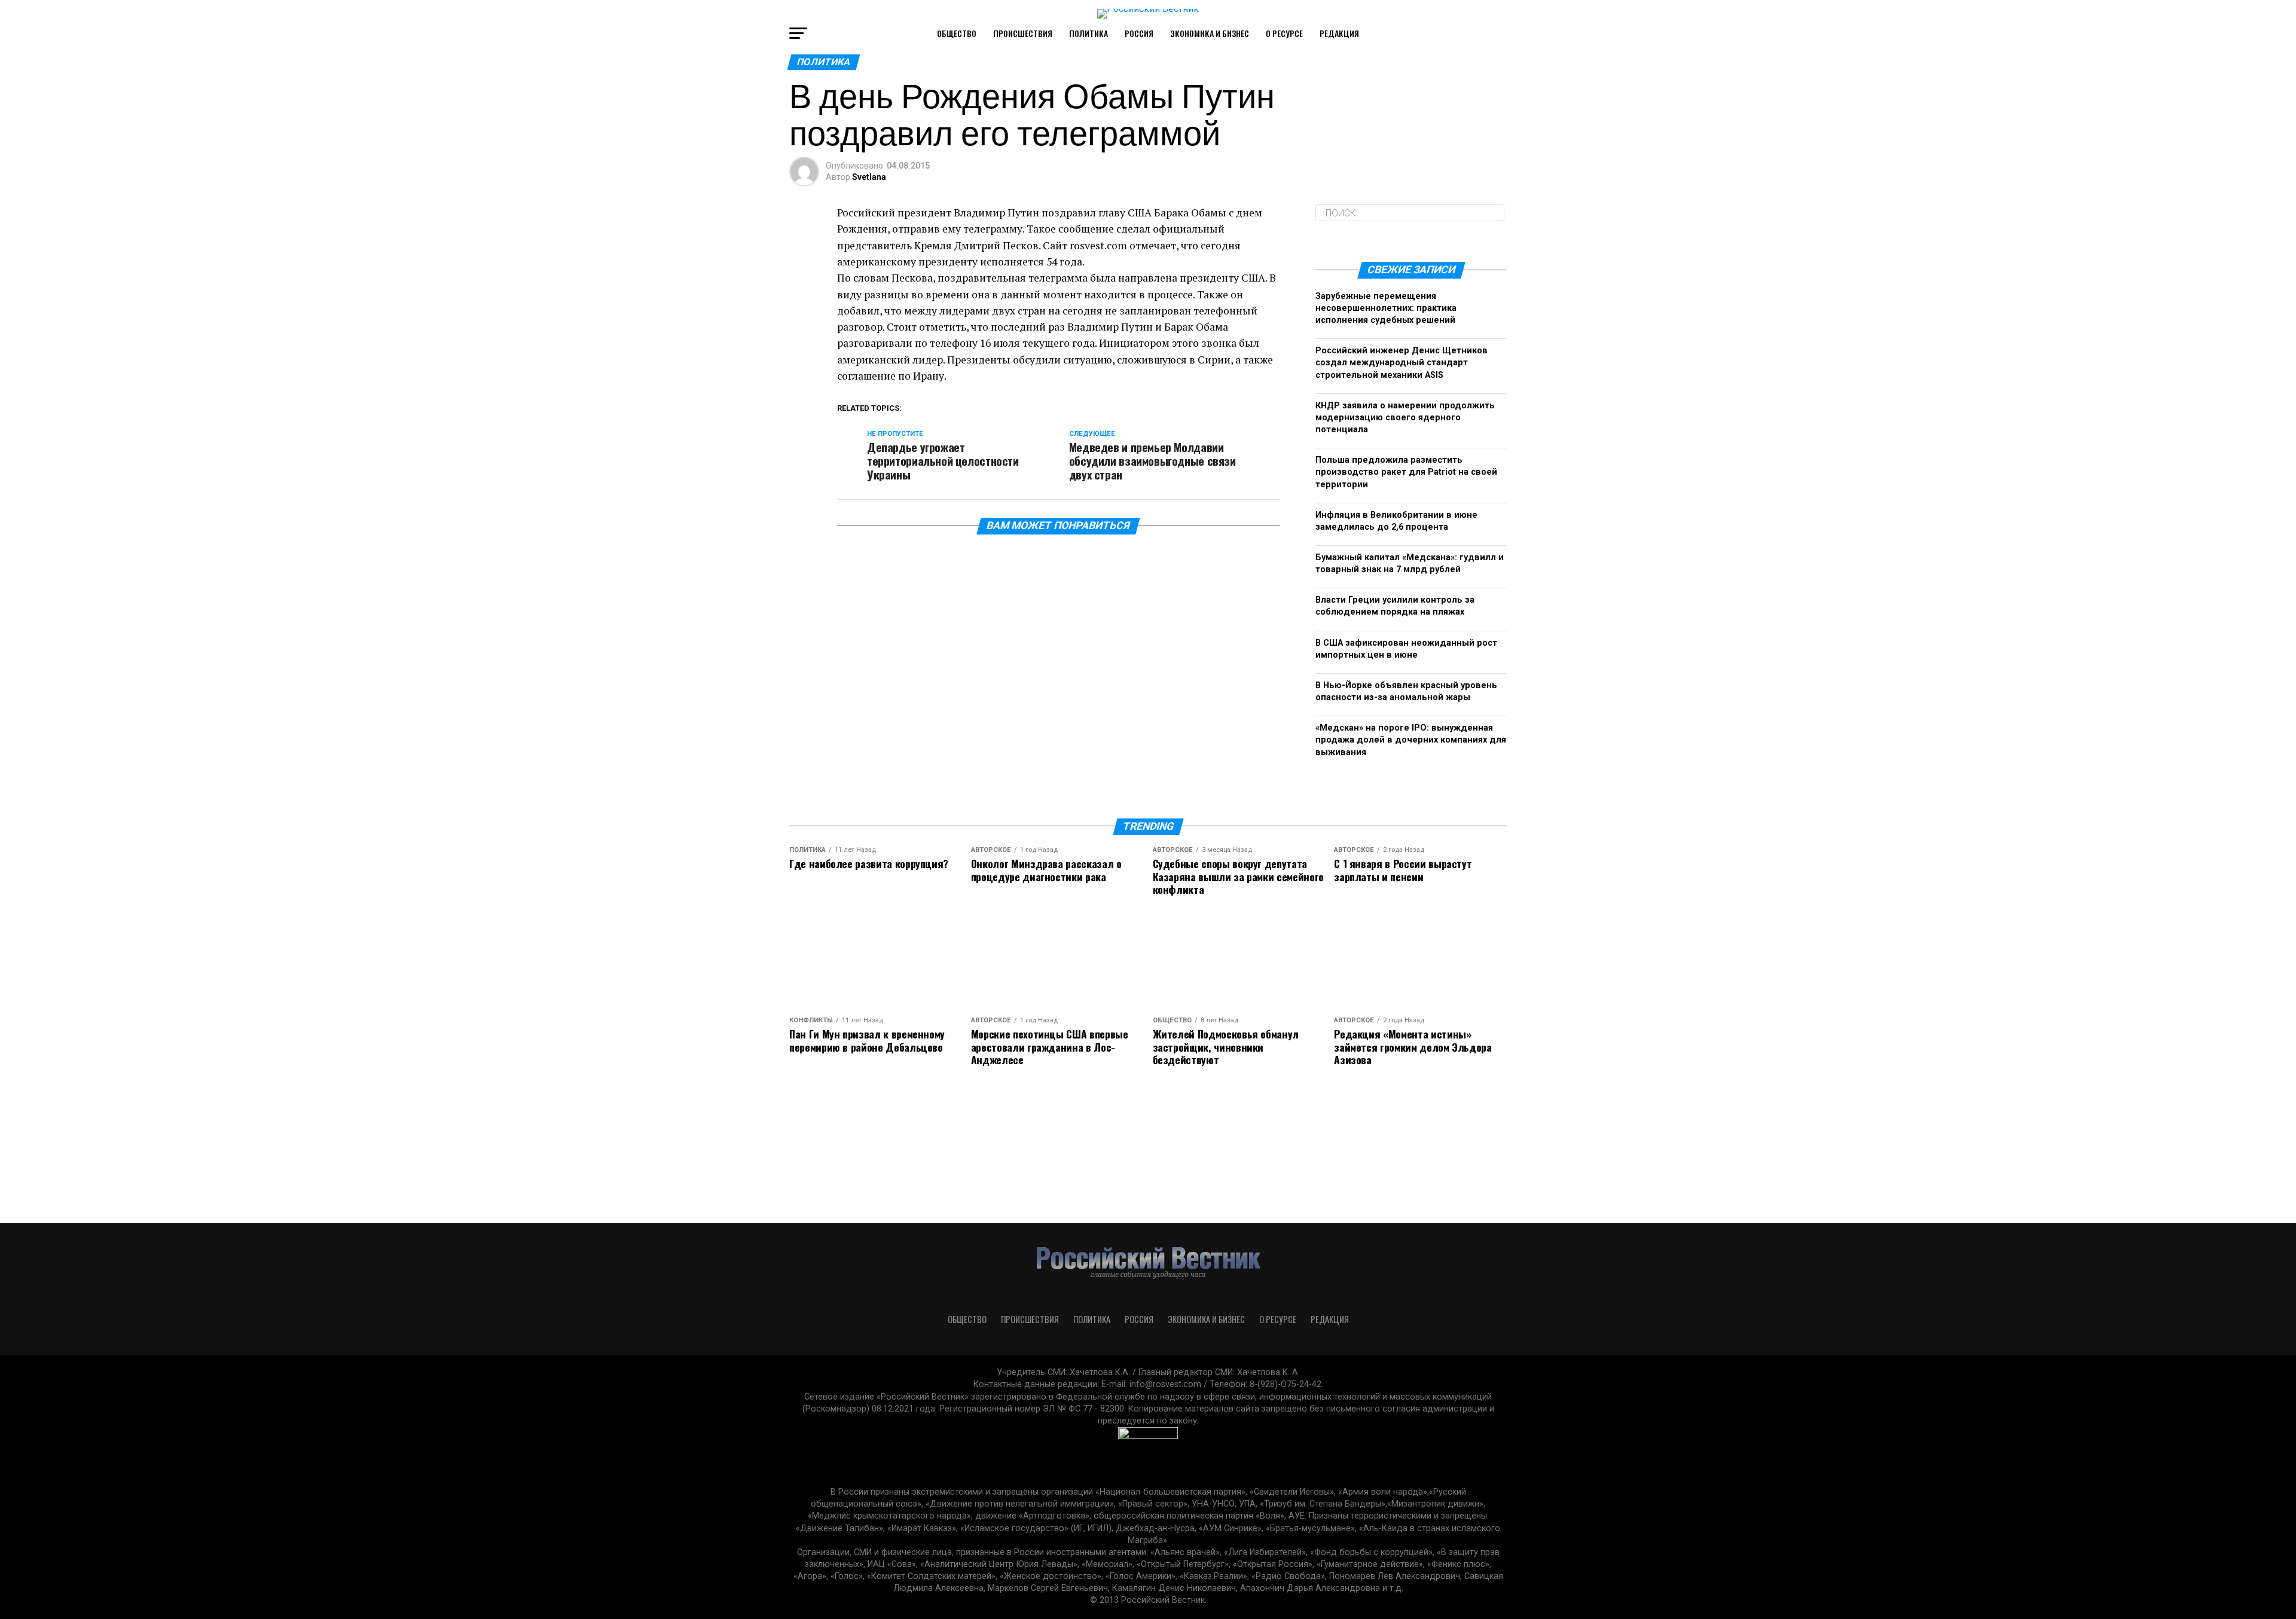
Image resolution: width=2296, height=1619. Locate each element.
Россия (1139, 33)
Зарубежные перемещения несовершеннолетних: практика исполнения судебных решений (1386, 308)
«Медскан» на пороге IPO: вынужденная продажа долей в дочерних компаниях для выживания (1411, 740)
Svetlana (869, 177)
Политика (1089, 33)
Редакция (1339, 33)
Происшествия (1023, 33)
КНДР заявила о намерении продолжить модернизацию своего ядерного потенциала (1405, 418)
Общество (957, 33)
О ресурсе (1284, 33)
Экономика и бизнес (1210, 33)
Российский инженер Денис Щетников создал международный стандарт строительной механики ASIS (1402, 363)
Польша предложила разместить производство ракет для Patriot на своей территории (1406, 472)
